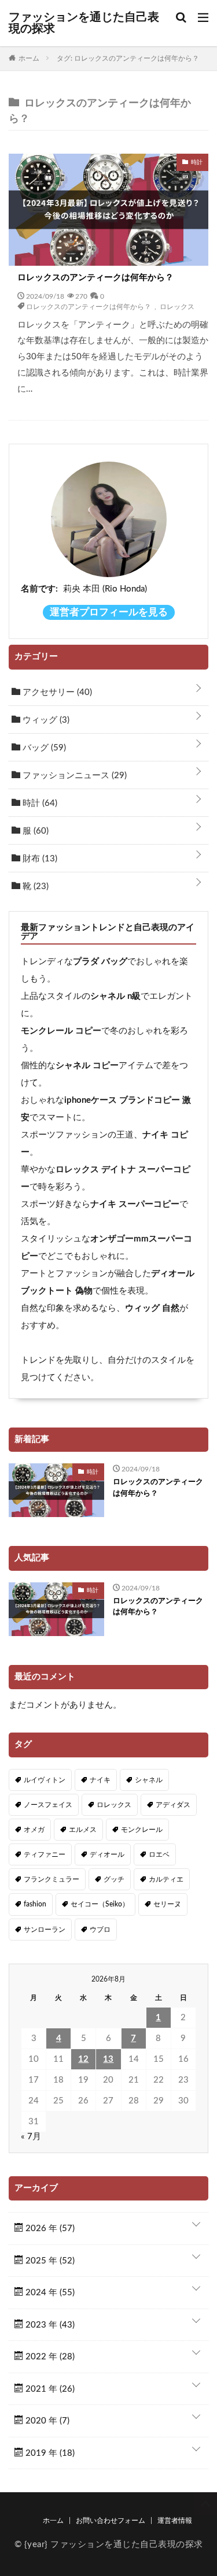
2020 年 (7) (46, 2421)
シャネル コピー (87, 1066)
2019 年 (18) (49, 2453)
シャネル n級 (115, 996)
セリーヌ (167, 1904)
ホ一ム (53, 2521)
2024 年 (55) (49, 2293)
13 (108, 2059)
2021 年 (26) (49, 2389)
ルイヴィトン (45, 1780)
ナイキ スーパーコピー (135, 1204)
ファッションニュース (73, 776)
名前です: (39, 589)
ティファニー (45, 1854)
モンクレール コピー (61, 1031)
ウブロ (100, 1930)
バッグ (43, 748)
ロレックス (177, 306)
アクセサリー (56, 692)
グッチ (114, 1879)
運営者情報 (175, 2521)
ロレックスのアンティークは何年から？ (95, 278)
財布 (39, 859)
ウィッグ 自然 (152, 1308)
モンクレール (142, 1830)
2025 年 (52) (49, 2261)
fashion (35, 1904)
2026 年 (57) (49, 2229)
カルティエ (166, 1879)
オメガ (34, 1830)
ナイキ (100, 1780)
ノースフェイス (48, 1805)
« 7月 (31, 2137)
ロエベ (159, 1854)
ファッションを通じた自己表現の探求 (84, 23)
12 (83, 2059)
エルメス (83, 1830)
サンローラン (45, 1930)
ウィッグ (45, 720)
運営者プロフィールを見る (109, 612)
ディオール (107, 1854)
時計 (39, 803)
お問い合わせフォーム (111, 2521)
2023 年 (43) (49, 2325)
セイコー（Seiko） (100, 1904)
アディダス (173, 1805)
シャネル (149, 1780)
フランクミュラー (52, 1879)
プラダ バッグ (100, 962)
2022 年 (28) (49, 2357)
